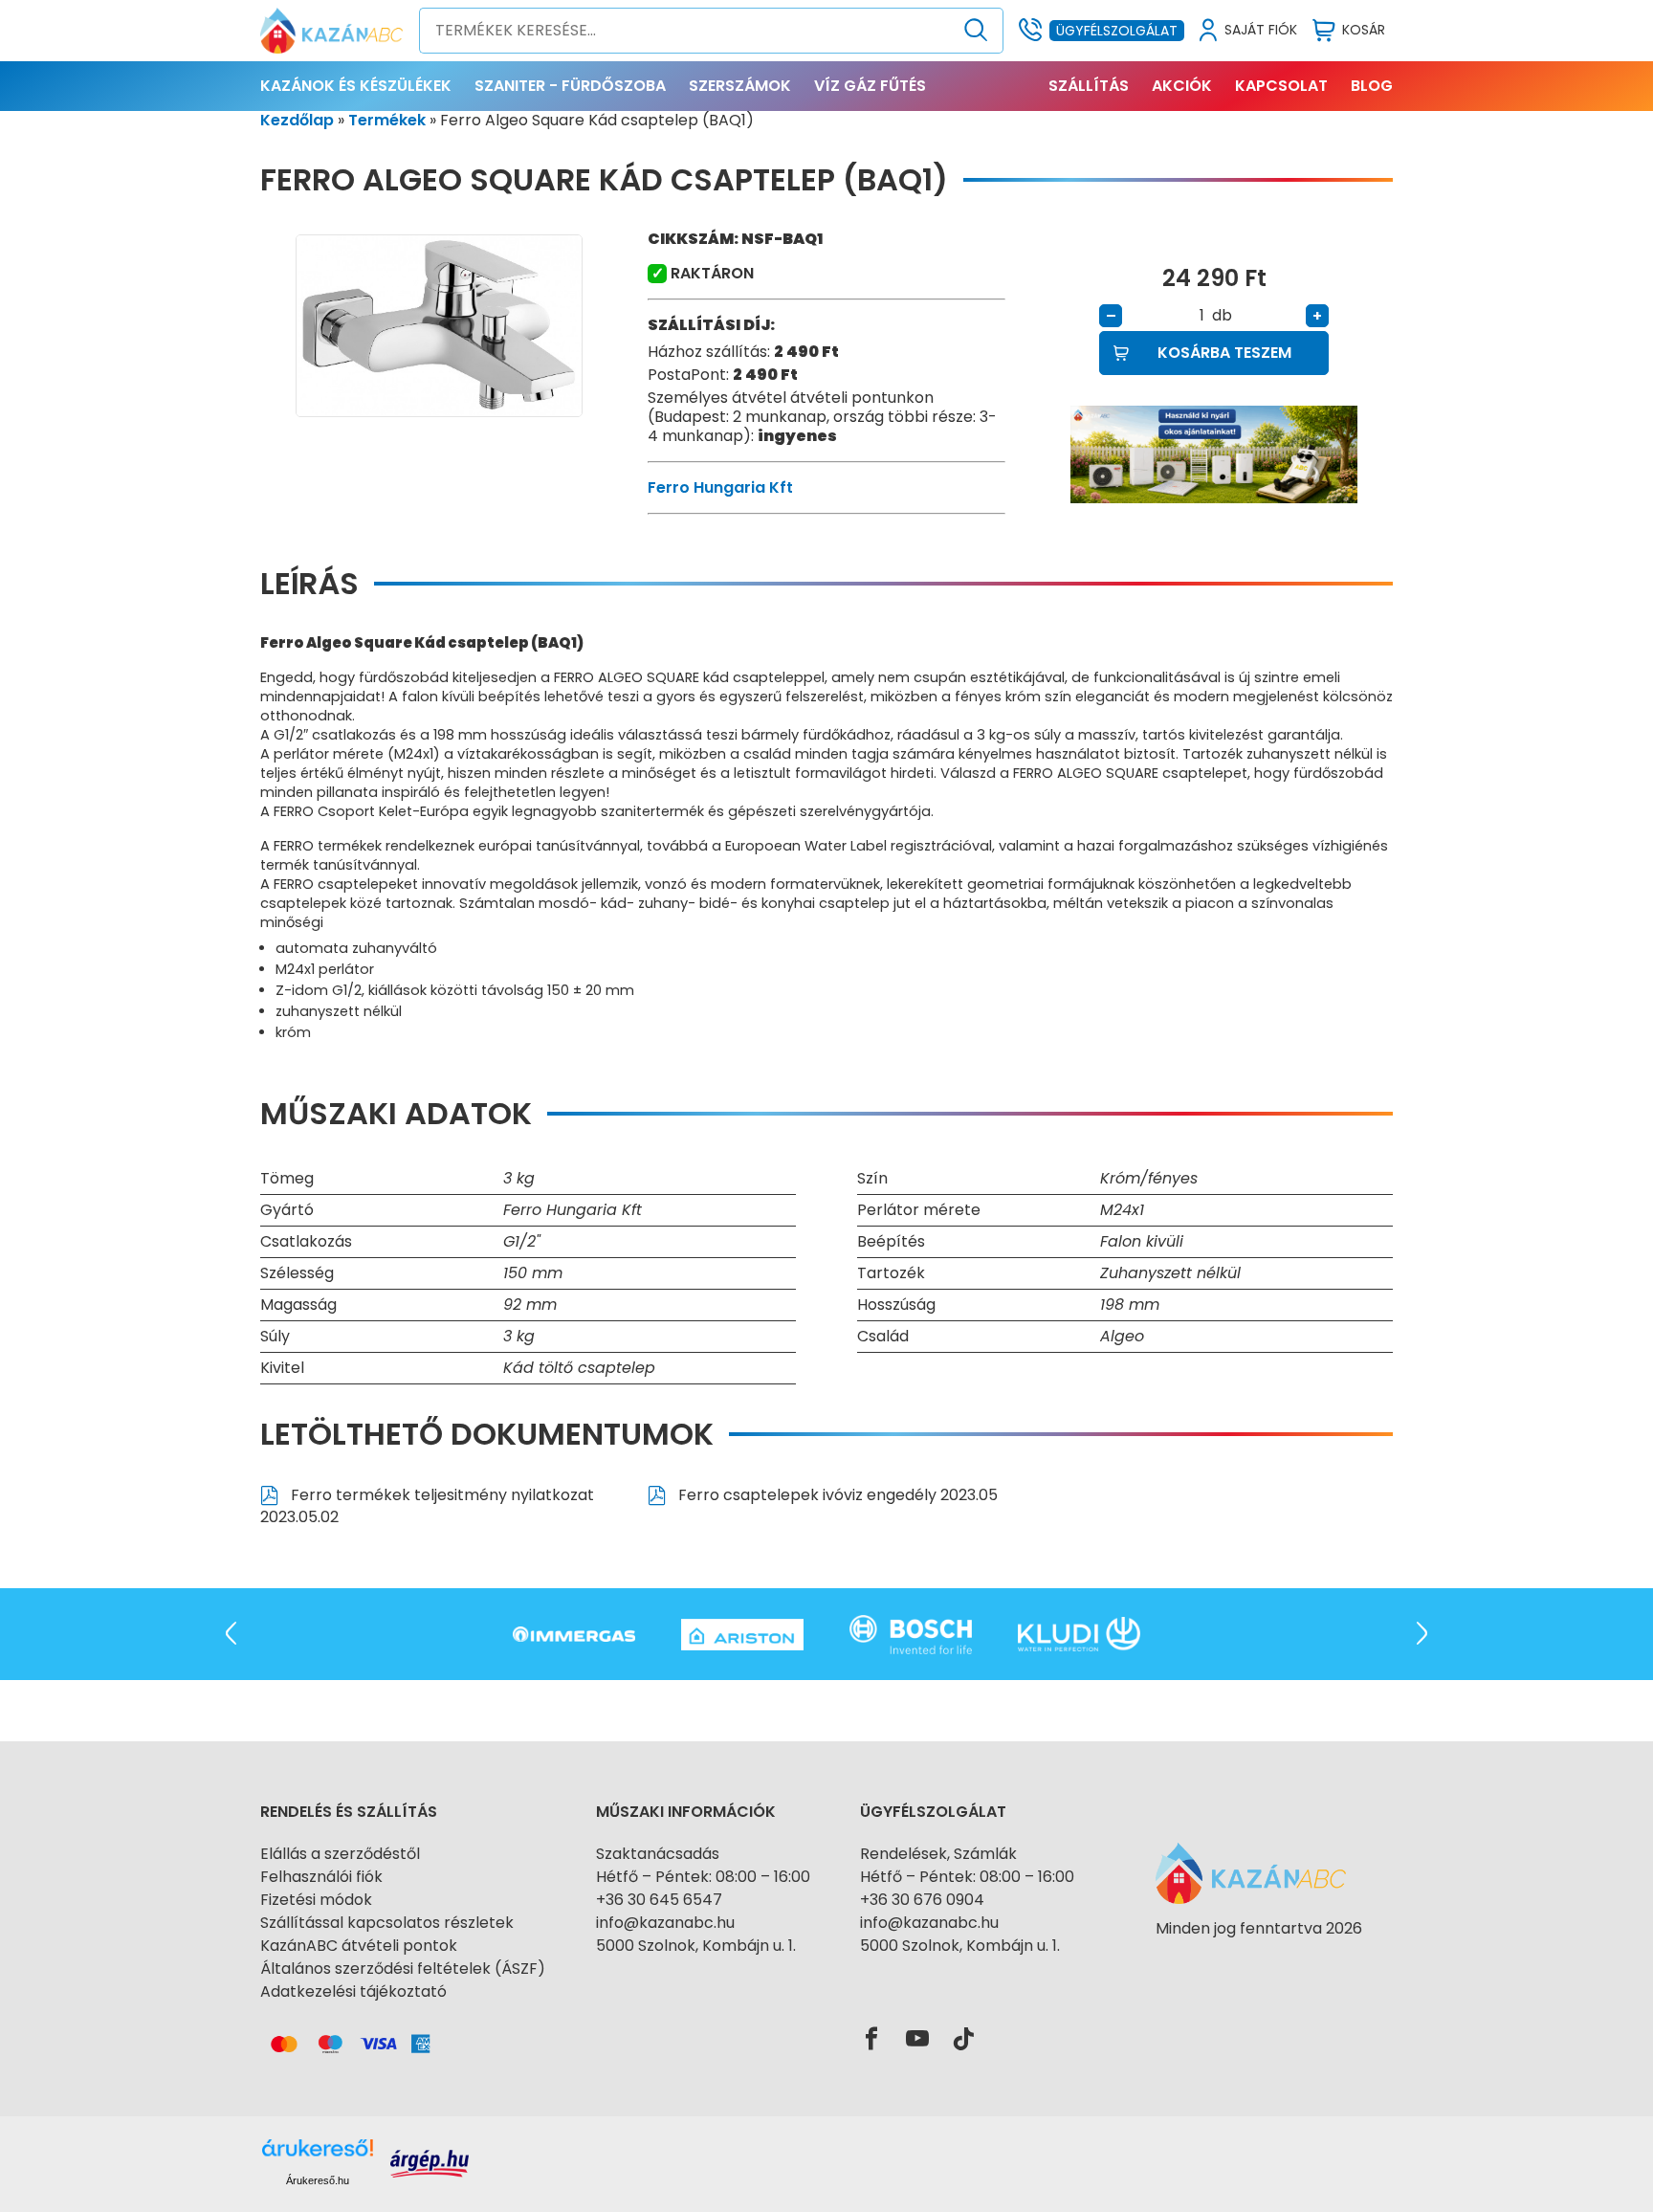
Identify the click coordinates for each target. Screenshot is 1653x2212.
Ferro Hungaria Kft (720, 487)
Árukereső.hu (318, 2180)
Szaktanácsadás (658, 1854)
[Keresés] (976, 31)
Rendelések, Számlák (938, 1854)
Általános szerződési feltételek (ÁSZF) (403, 1969)
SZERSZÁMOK (740, 86)
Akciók (1182, 86)
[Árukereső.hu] (1259, 1963)
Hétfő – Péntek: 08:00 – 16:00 (703, 1877)
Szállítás (1089, 86)
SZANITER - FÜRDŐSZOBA (570, 86)
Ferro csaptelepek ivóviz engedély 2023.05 (836, 1495)
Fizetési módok (316, 1900)
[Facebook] (871, 2040)
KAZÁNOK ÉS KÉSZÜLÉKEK (356, 86)
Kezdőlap (297, 120)
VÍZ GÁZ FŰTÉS (870, 86)
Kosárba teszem (1224, 353)
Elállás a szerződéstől (340, 1854)
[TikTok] (963, 2040)
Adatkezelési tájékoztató (353, 1991)
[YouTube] (917, 2040)
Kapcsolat (1281, 86)
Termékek (387, 120)
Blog (1372, 86)
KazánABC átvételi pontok (359, 1946)
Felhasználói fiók (321, 1877)
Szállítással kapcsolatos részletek (387, 1923)
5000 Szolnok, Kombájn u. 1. (696, 1946)
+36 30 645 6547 (659, 1900)
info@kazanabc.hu (665, 1923)
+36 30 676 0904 (922, 1900)
